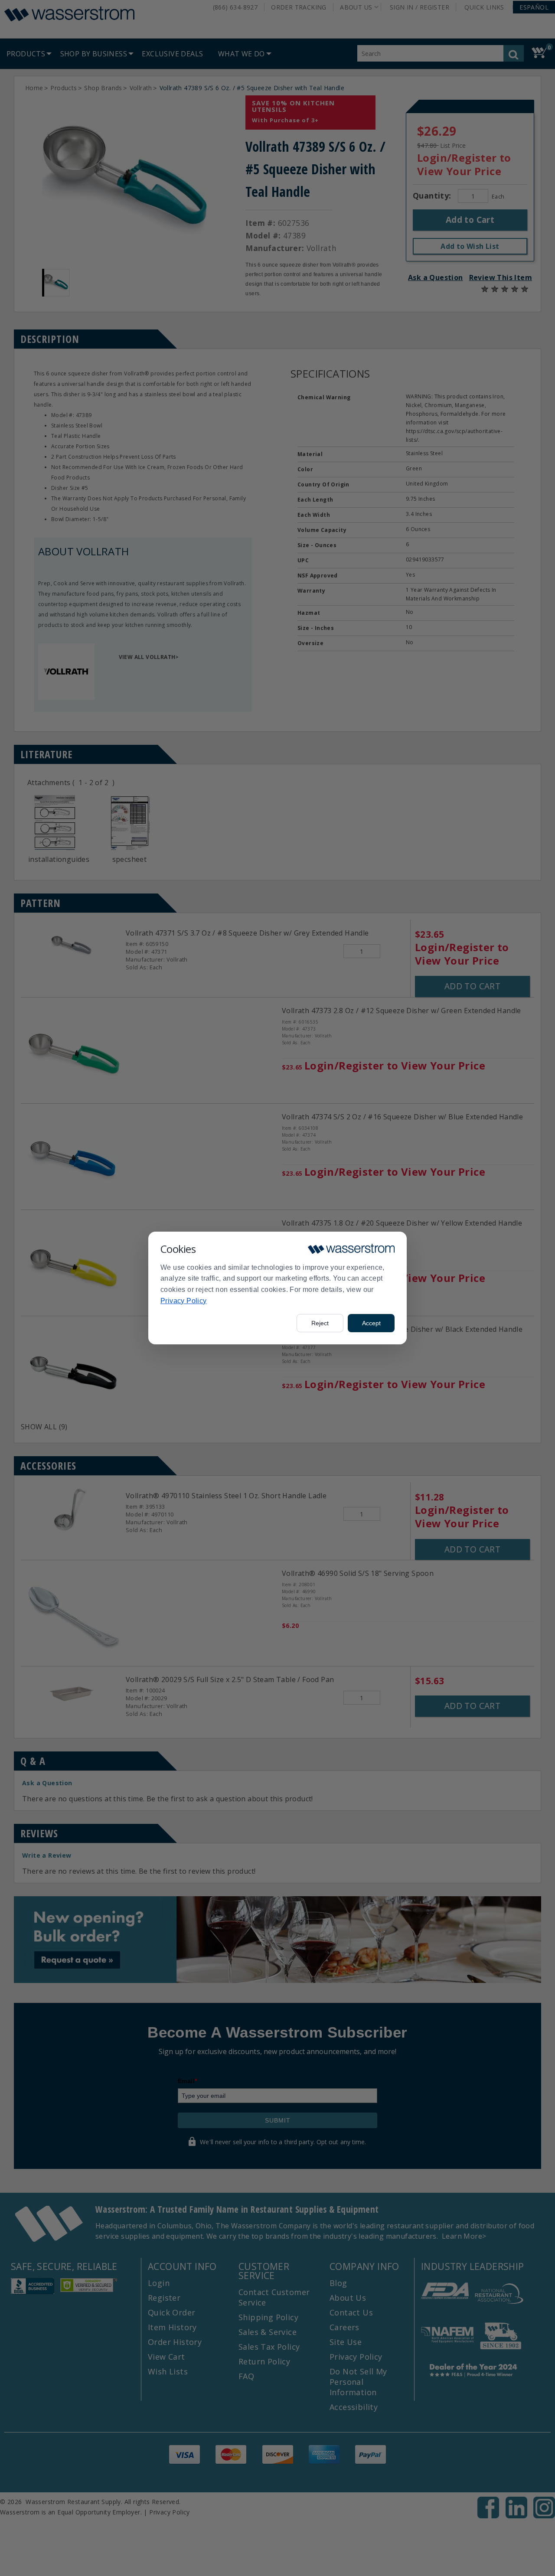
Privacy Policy (184, 1301)
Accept (371, 1323)
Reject (320, 1323)
